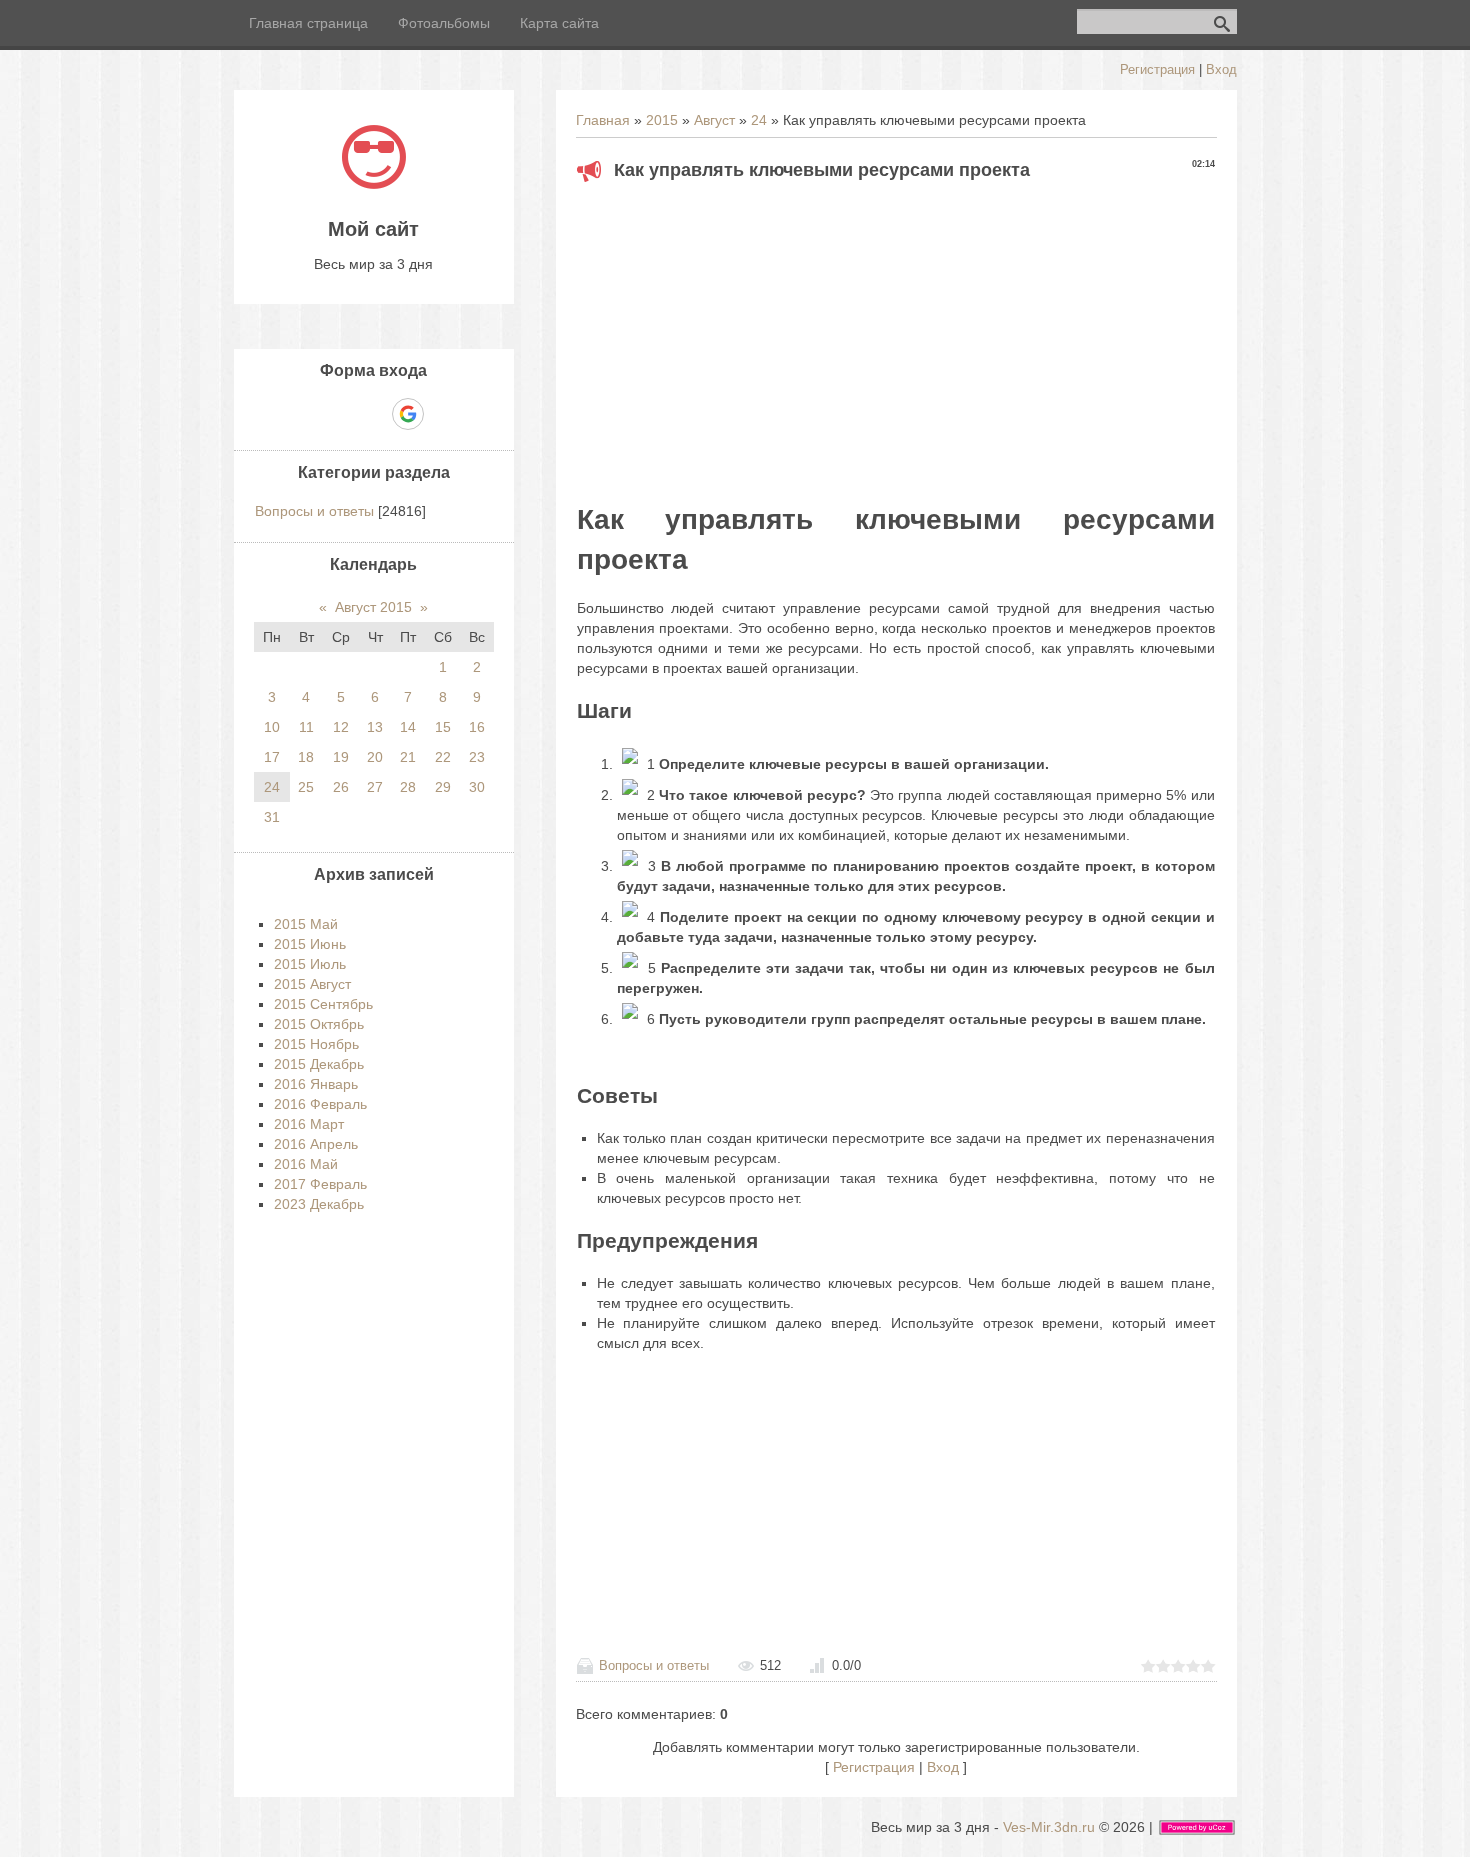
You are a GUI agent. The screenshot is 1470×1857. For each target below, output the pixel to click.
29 (443, 787)
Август (714, 120)
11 (306, 727)
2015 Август (312, 984)
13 (375, 727)
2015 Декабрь (319, 1064)
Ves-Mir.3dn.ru (1049, 1827)
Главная (603, 120)
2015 (662, 120)
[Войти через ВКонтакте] (339, 414)
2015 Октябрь (319, 1024)
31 (272, 817)
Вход (1221, 69)
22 (443, 757)
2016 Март (309, 1124)
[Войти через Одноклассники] (443, 414)
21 (408, 757)
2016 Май (306, 1164)
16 (477, 727)
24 (759, 120)
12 (341, 727)
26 (341, 787)
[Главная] (374, 184)
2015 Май (306, 924)
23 (477, 757)
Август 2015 (373, 607)
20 (375, 757)
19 (341, 757)
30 (477, 787)
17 (272, 757)
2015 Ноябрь (316, 1044)
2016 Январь (316, 1084)
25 (306, 787)
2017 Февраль (320, 1184)
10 (272, 727)
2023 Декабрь (319, 1204)
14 (408, 727)
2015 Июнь (310, 944)
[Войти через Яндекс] (373, 414)
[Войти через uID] (305, 414)
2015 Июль (310, 964)
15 (443, 727)
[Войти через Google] (408, 414)
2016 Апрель (316, 1144)
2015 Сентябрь (323, 1004)
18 (306, 757)
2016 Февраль (320, 1104)
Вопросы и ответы (654, 1665)
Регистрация (1157, 69)
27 (375, 787)
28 (408, 787)
